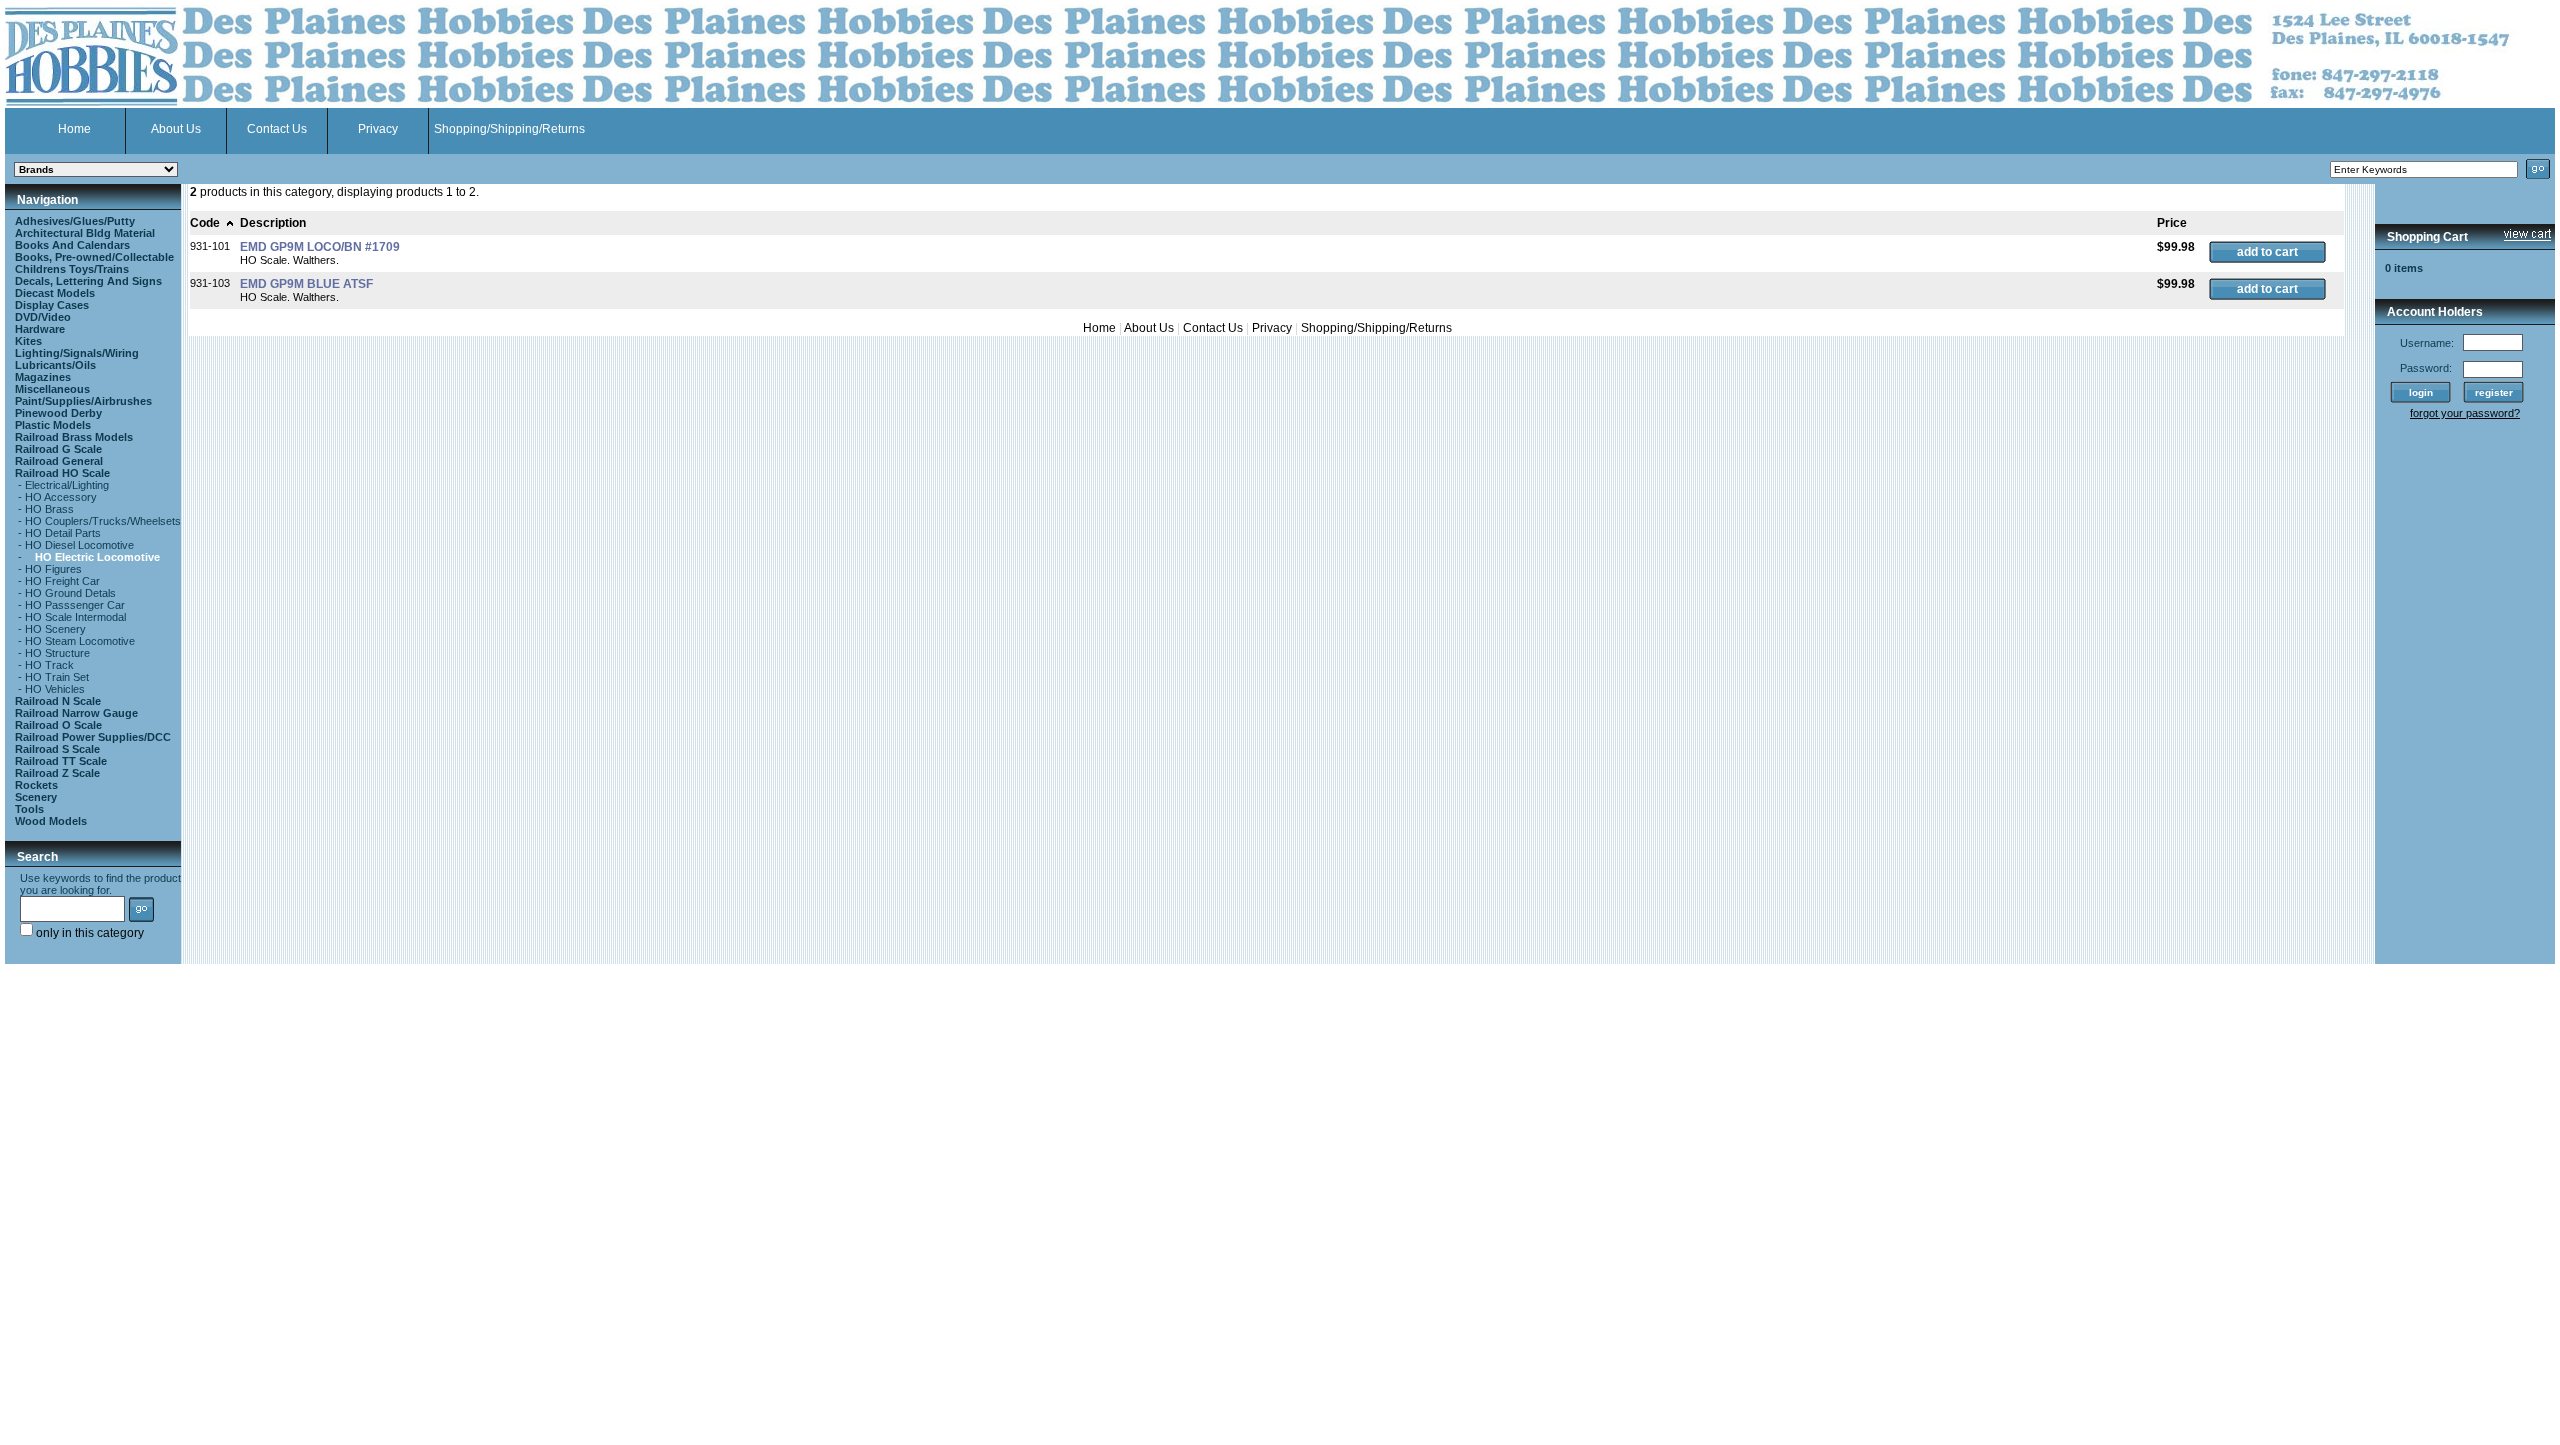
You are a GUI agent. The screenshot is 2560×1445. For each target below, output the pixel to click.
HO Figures (53, 569)
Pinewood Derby (58, 413)
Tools (29, 809)
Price (2172, 223)
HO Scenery (55, 629)
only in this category (88, 933)
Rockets (36, 785)
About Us (176, 129)
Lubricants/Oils (55, 365)
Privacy (378, 129)
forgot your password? (2465, 413)
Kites (28, 341)
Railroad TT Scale (61, 761)
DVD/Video (43, 317)
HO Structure (57, 653)
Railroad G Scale (58, 449)
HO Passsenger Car (75, 605)
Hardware (40, 329)
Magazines (43, 377)
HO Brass (49, 509)
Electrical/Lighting (67, 485)
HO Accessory (61, 497)
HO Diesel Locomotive (79, 545)
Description (273, 223)
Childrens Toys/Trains (72, 269)
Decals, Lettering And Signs (88, 281)
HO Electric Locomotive (97, 557)
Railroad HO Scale (62, 473)
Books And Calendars (72, 245)
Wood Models (51, 821)
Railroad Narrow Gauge (76, 713)
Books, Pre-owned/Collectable (94, 257)
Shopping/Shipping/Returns (509, 129)
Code (205, 223)
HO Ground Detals (70, 593)
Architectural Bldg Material (85, 233)
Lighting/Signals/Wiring (77, 353)
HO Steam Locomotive (80, 641)
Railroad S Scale (57, 749)
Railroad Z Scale (57, 773)
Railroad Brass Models (74, 437)
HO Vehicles (55, 689)
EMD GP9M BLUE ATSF (306, 284)
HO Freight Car (62, 581)
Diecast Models (55, 293)
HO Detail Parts (63, 533)
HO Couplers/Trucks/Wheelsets (103, 521)
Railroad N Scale (58, 701)
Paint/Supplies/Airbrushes (83, 401)
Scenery (36, 797)
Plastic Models (53, 425)
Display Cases (52, 305)
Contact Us (277, 129)
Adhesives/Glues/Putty (75, 221)
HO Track (49, 665)
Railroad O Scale (58, 725)
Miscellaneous (52, 389)
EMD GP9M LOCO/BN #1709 (320, 247)
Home (74, 129)
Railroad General (59, 461)
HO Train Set (57, 677)
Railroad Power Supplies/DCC (93, 737)
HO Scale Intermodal (75, 617)
